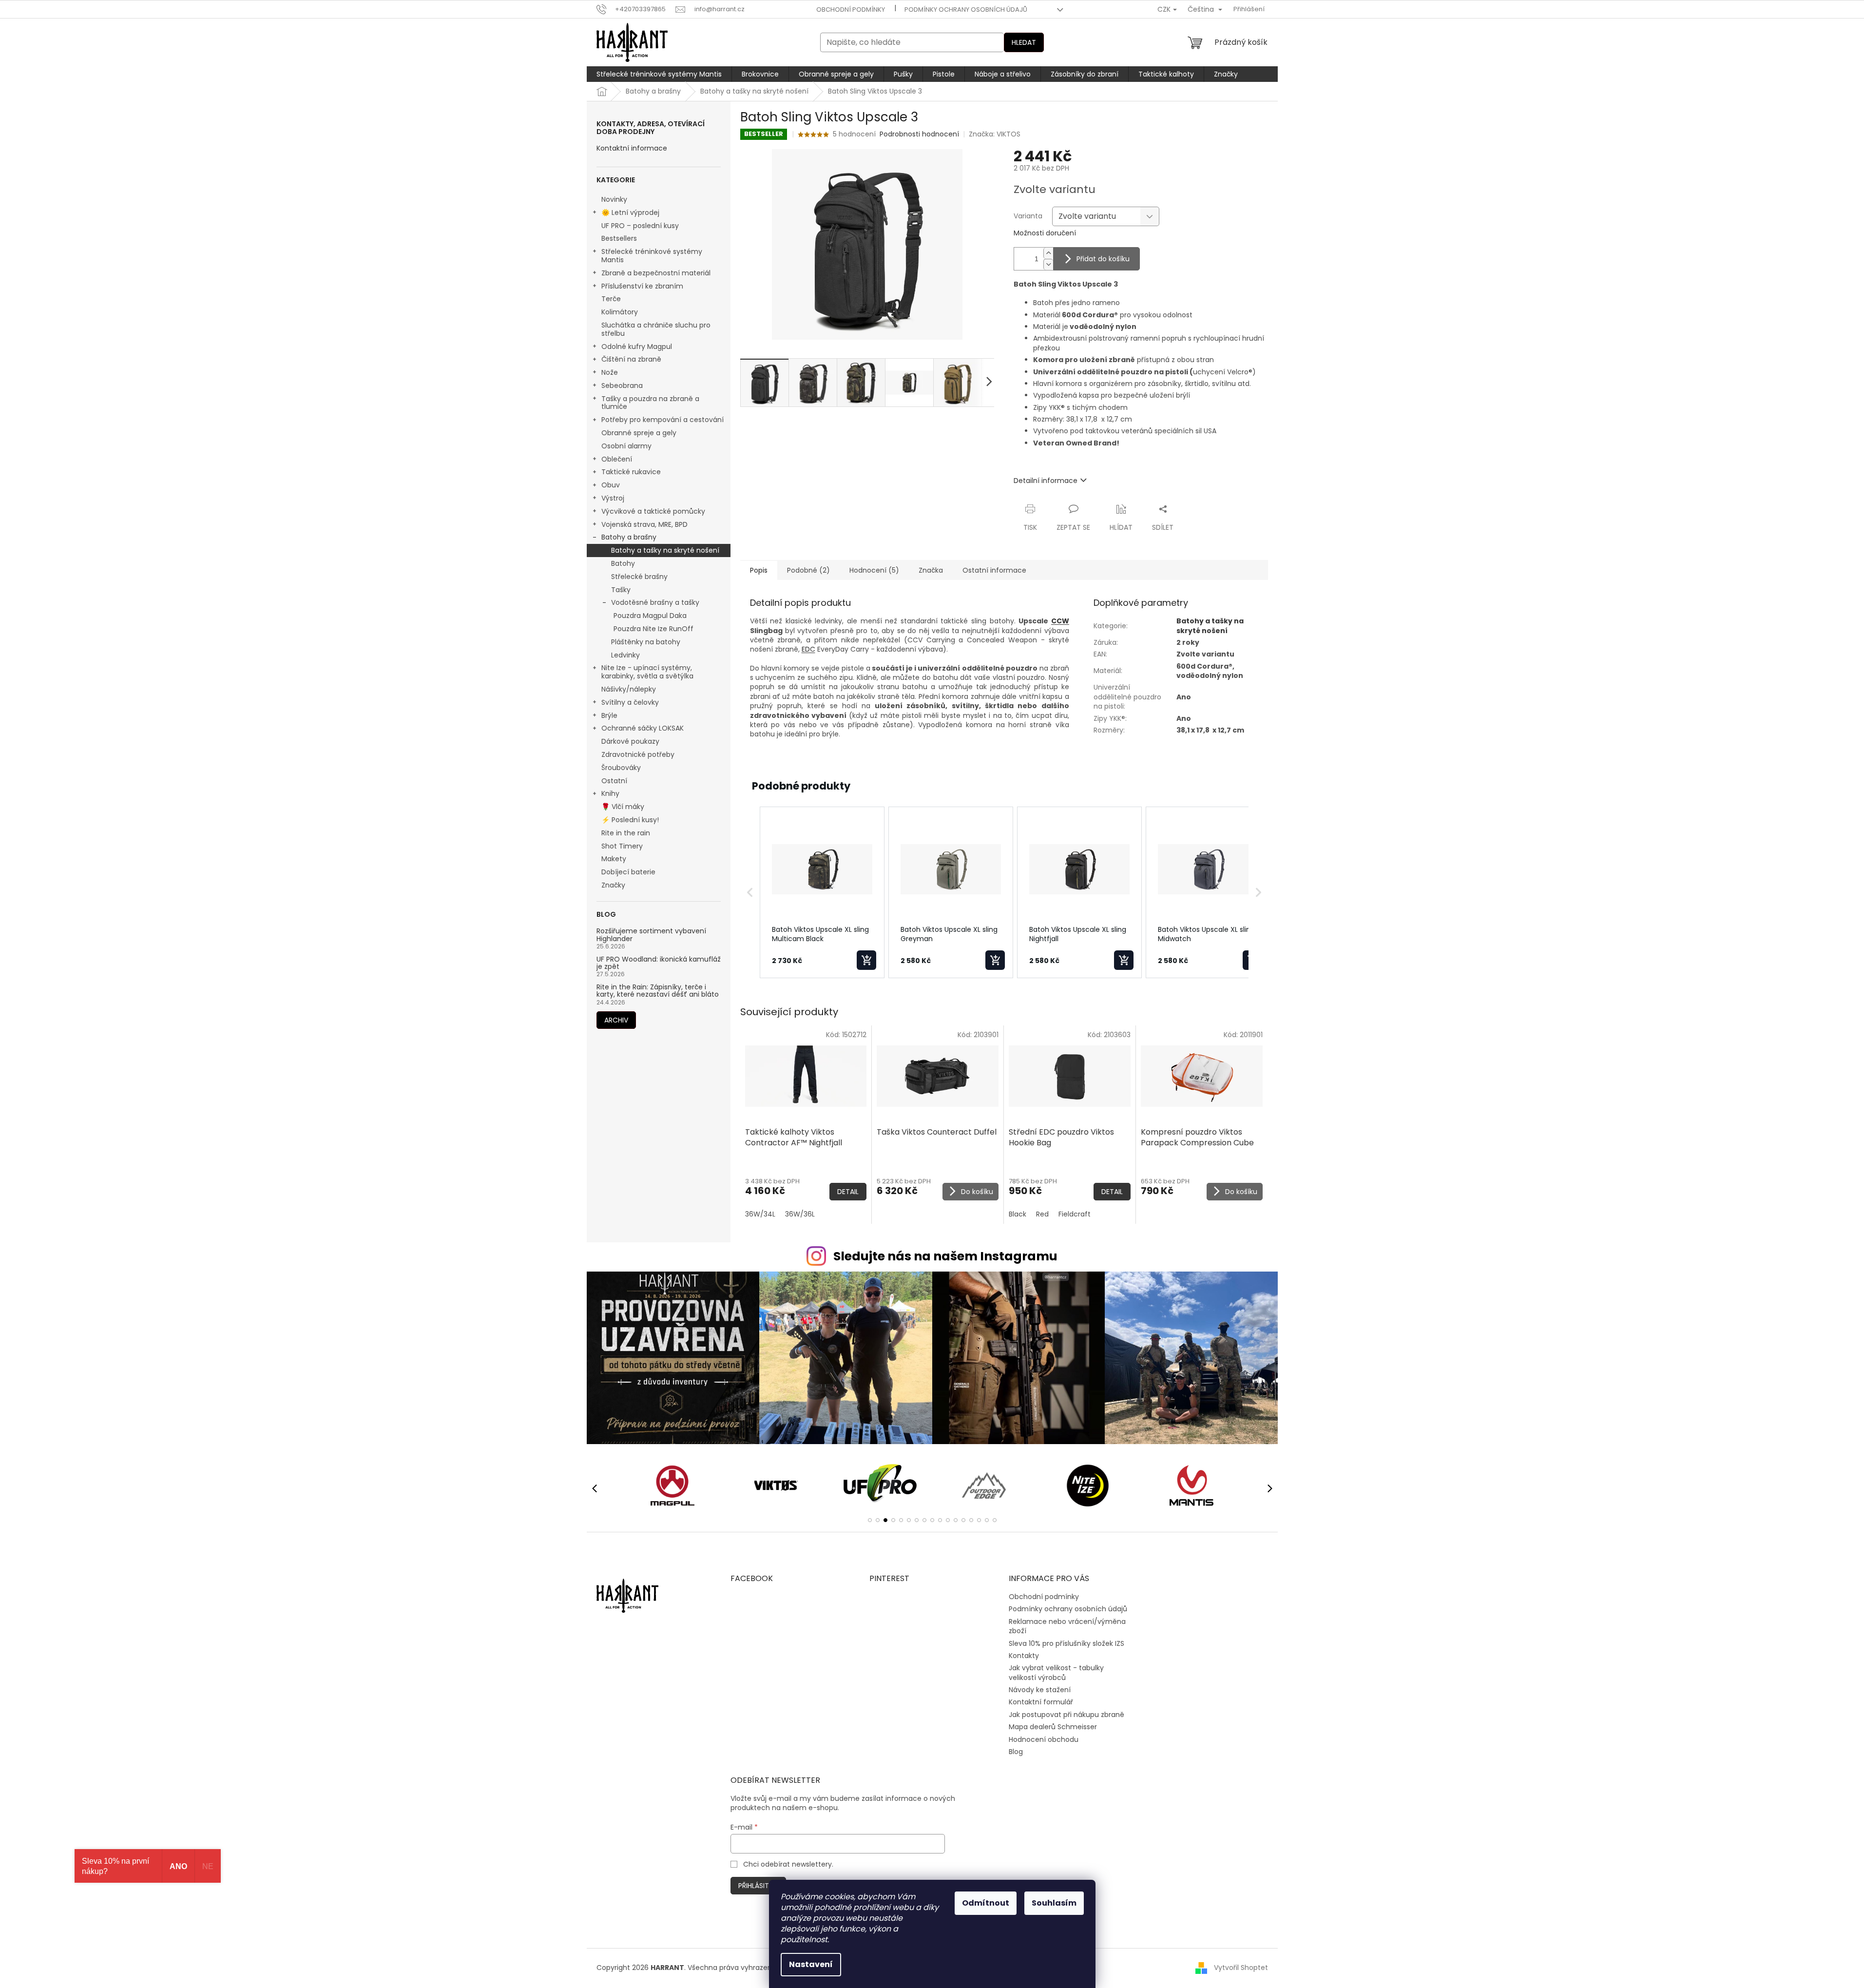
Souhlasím (1054, 1903)
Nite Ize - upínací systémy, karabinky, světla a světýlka (647, 672)
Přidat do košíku (1103, 259)
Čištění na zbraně (631, 359)
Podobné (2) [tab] (808, 570)
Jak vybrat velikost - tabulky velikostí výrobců (1056, 1672)
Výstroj (613, 498)
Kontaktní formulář (1041, 1702)
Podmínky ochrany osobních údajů (966, 10)
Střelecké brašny (639, 577)
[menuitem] (659, 74)
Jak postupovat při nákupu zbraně (1067, 1715)
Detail (848, 1192)
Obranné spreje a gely (639, 433)
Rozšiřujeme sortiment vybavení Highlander (651, 935)
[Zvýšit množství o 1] (1048, 253)
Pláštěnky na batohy (646, 642)
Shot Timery (622, 846)
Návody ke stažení (1040, 1690)
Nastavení (811, 1964)
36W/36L (800, 1214)
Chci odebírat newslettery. (788, 1864)
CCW (1060, 621)
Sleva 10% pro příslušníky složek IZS (1067, 1643)
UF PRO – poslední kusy (640, 226)
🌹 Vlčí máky (623, 807)
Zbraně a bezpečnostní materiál (656, 273)
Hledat (1024, 42)
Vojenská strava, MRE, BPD (644, 524)
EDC (808, 649)
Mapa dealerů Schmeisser (1053, 1727)
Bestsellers (619, 238)
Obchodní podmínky (851, 10)
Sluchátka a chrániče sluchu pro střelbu (656, 329)
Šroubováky (621, 768)
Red (1042, 1214)
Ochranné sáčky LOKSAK (643, 728)
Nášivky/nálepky (629, 689)
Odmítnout (986, 1903)
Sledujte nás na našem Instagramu (945, 1256)
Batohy (623, 563)
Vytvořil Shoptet (1241, 1968)
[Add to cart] (866, 960)
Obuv (611, 485)
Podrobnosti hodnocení (919, 134)
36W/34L (760, 1214)
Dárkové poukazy (630, 741)
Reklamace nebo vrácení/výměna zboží (1067, 1626)
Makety (614, 859)
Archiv (616, 1020)
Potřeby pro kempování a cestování (663, 420)
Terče (611, 299)
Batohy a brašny (629, 537)
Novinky (614, 199)
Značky (613, 885)
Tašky (621, 590)
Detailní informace (1046, 481)
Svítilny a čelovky (630, 702)
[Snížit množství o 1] (1048, 264)
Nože (610, 372)
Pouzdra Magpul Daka (650, 616)
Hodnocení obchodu (1044, 1739)
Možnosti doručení (1045, 233)
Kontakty (1024, 1656)
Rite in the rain (626, 833)
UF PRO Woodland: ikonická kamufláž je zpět (659, 963)
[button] (750, 892)
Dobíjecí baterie (628, 872)
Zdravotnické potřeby (638, 754)
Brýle (609, 715)
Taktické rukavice (631, 472)
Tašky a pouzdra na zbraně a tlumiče (650, 403)
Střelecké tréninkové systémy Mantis (652, 256)
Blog (1016, 1752)
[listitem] (822, 892)
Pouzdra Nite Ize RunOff (653, 629)
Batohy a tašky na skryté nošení (665, 550)
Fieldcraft (1075, 1214)
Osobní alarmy (626, 446)
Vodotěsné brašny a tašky (655, 602)
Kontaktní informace (632, 148)
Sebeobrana (622, 386)
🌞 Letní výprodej (630, 212)
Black (1018, 1214)
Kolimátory (620, 312)
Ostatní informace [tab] (994, 570)
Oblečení (617, 459)
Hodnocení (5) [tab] (874, 570)
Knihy (610, 793)
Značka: (995, 134)
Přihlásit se (758, 1886)
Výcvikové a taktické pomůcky (653, 511)
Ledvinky (625, 655)
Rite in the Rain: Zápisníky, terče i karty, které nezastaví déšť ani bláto (658, 991)
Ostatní (614, 781)
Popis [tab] (759, 570)
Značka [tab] (931, 570)
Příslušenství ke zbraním (642, 286)
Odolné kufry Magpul (637, 347)
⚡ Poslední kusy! (630, 820)
